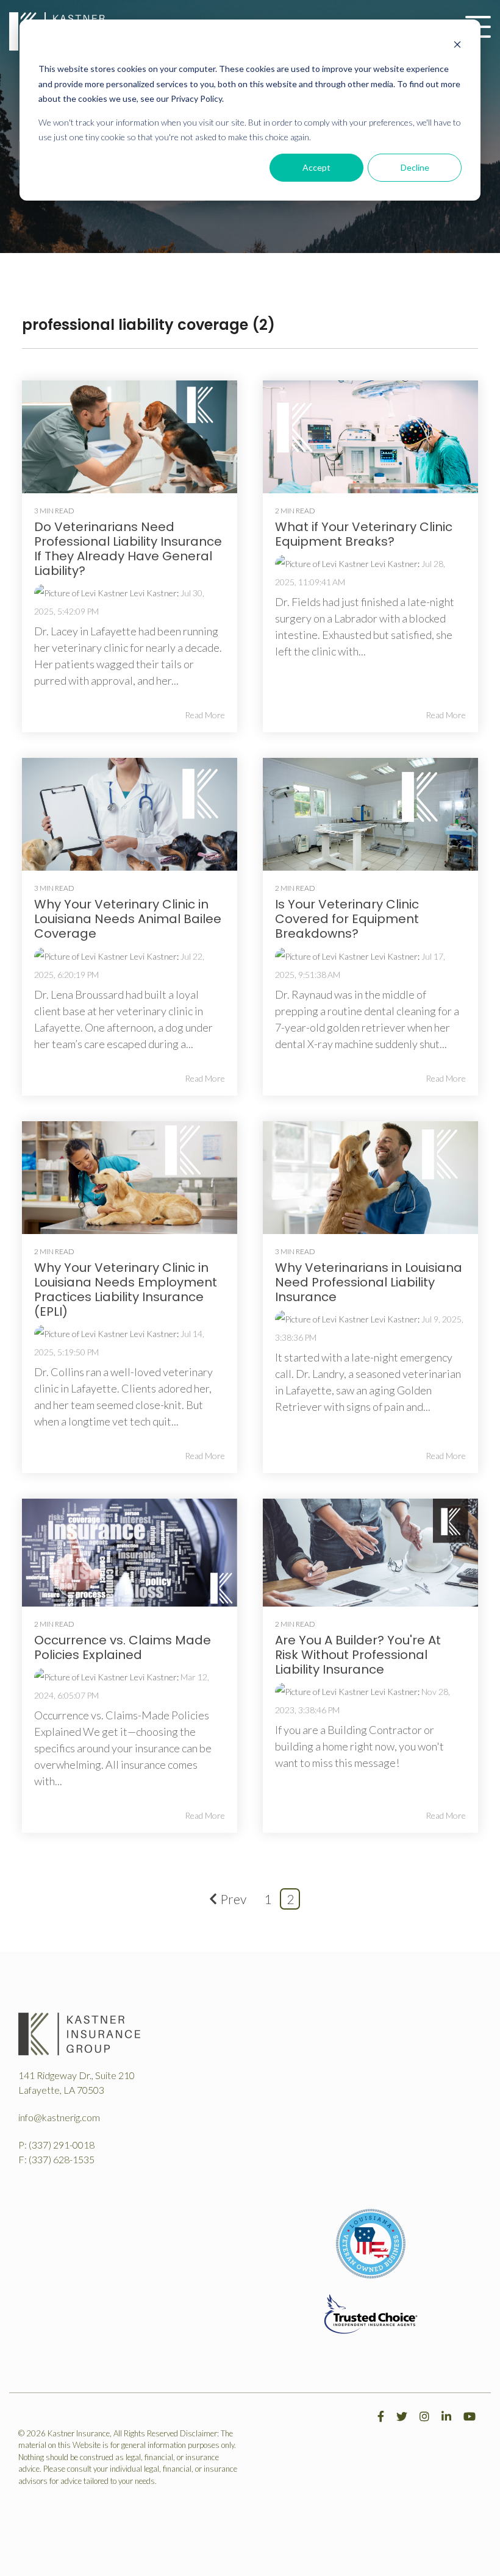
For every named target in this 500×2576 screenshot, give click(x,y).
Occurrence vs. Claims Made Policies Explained (123, 1647)
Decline (415, 167)
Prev (233, 1899)
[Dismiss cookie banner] (457, 46)
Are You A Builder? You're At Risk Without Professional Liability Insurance (358, 1655)
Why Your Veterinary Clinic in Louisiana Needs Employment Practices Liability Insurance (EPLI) (126, 1290)
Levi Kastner (152, 593)
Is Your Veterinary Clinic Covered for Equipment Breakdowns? (347, 919)
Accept (316, 167)
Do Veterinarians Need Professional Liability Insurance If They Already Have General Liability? (128, 549)
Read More (205, 715)
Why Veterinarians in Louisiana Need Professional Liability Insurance (369, 1282)
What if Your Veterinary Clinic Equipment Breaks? (364, 534)
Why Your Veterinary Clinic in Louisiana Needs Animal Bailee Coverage (128, 919)
